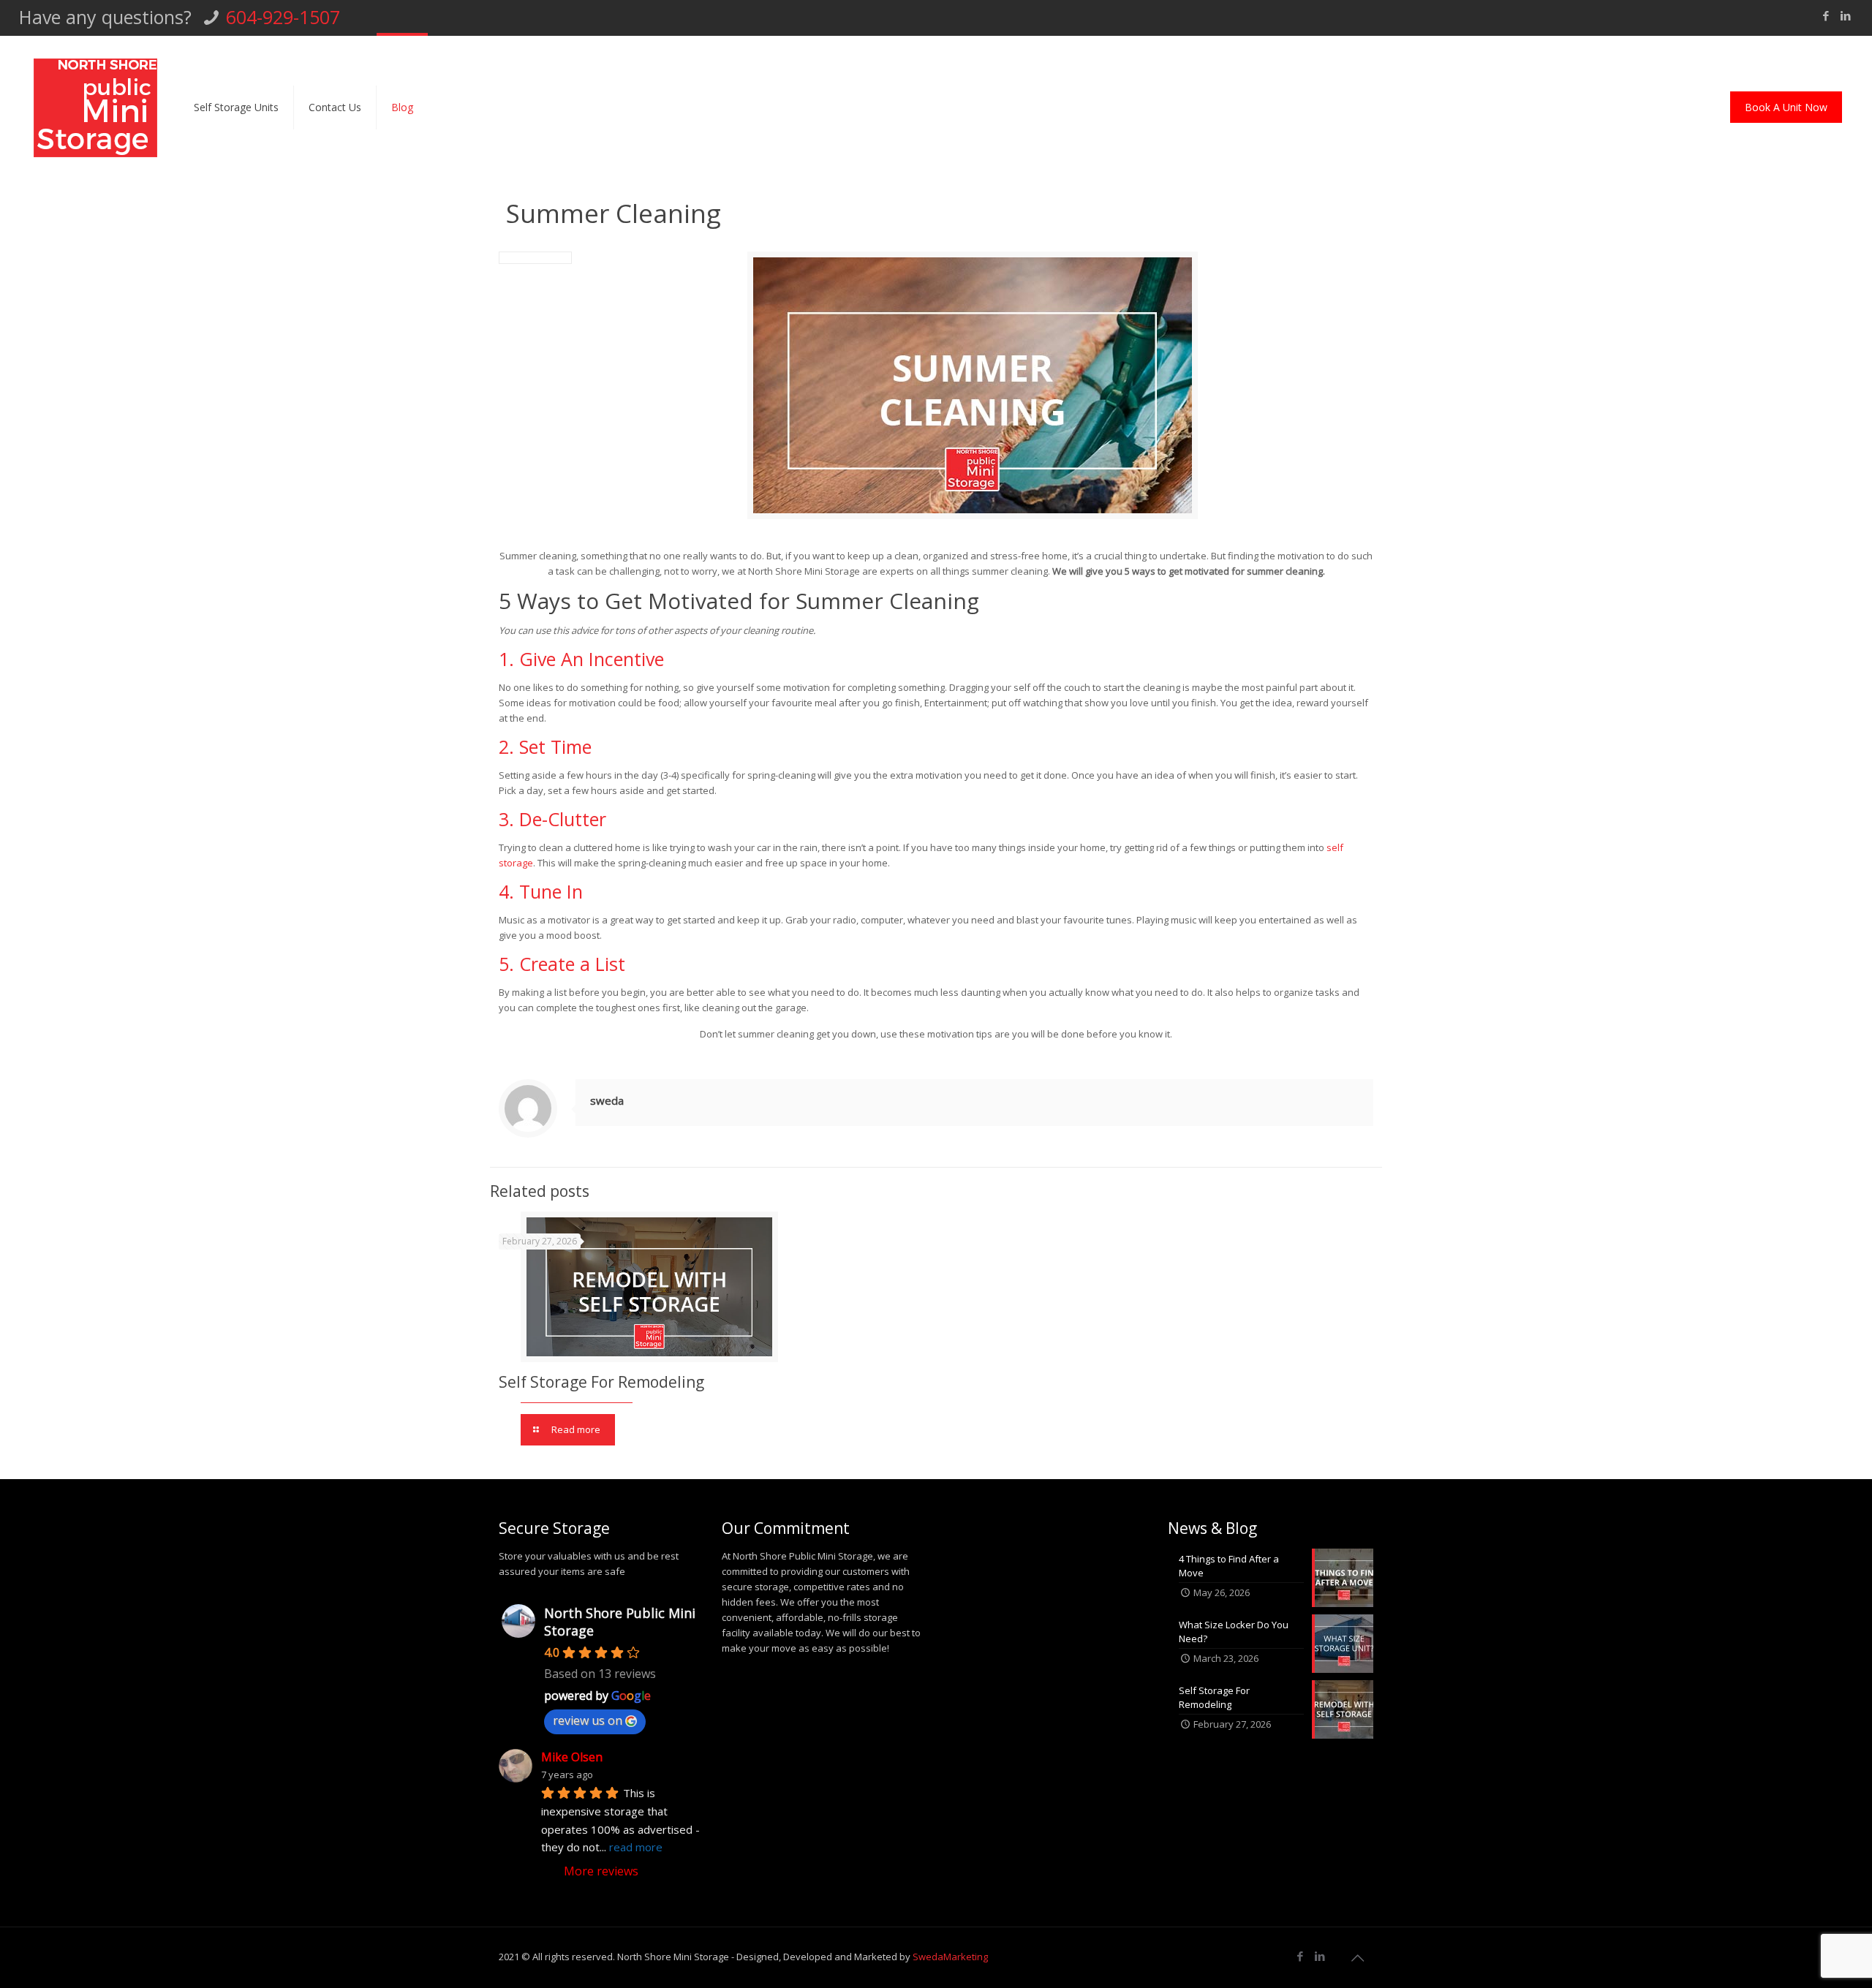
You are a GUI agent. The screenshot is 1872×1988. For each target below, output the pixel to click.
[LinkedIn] (1845, 15)
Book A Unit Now (1786, 107)
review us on (588, 1720)
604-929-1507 (283, 17)
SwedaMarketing (950, 1957)
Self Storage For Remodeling (601, 1382)
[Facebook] (1826, 15)
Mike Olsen (572, 1757)
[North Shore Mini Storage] (95, 107)
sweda (607, 1100)
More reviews (601, 1871)
